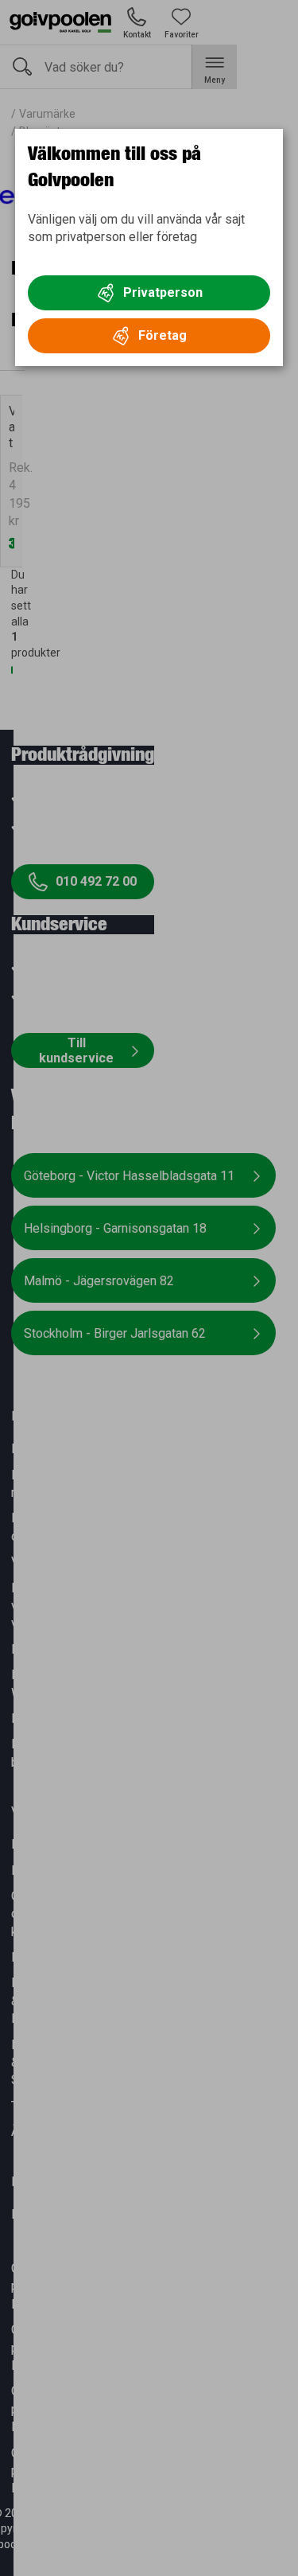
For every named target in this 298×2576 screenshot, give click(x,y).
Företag (163, 335)
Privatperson (163, 292)
